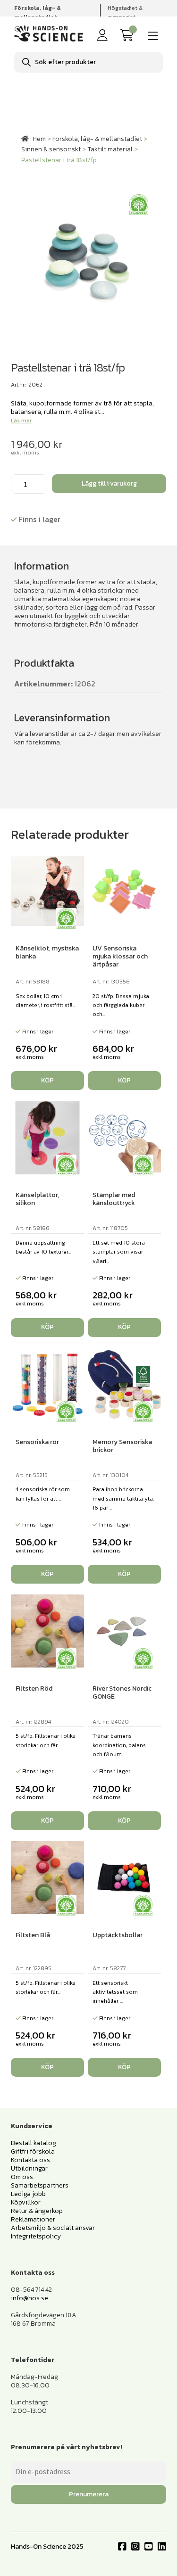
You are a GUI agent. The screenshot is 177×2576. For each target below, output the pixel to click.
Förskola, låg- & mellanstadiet (97, 139)
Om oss (22, 2177)
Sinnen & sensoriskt (51, 149)
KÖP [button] (47, 1080)
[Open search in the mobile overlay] (88, 62)
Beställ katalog (34, 2143)
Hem (39, 139)
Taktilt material (110, 149)
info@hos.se (29, 2298)
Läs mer (21, 421)
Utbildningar (29, 2168)
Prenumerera (89, 2494)
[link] (129, 36)
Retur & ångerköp (37, 2211)
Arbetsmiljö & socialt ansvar (53, 2228)
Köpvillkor (26, 2202)
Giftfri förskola (33, 2151)
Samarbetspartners (40, 2185)
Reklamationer (33, 2219)
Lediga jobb (28, 2194)
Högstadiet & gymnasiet (125, 12)
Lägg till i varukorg (109, 483)
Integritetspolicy (36, 2236)
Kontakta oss (30, 2160)
